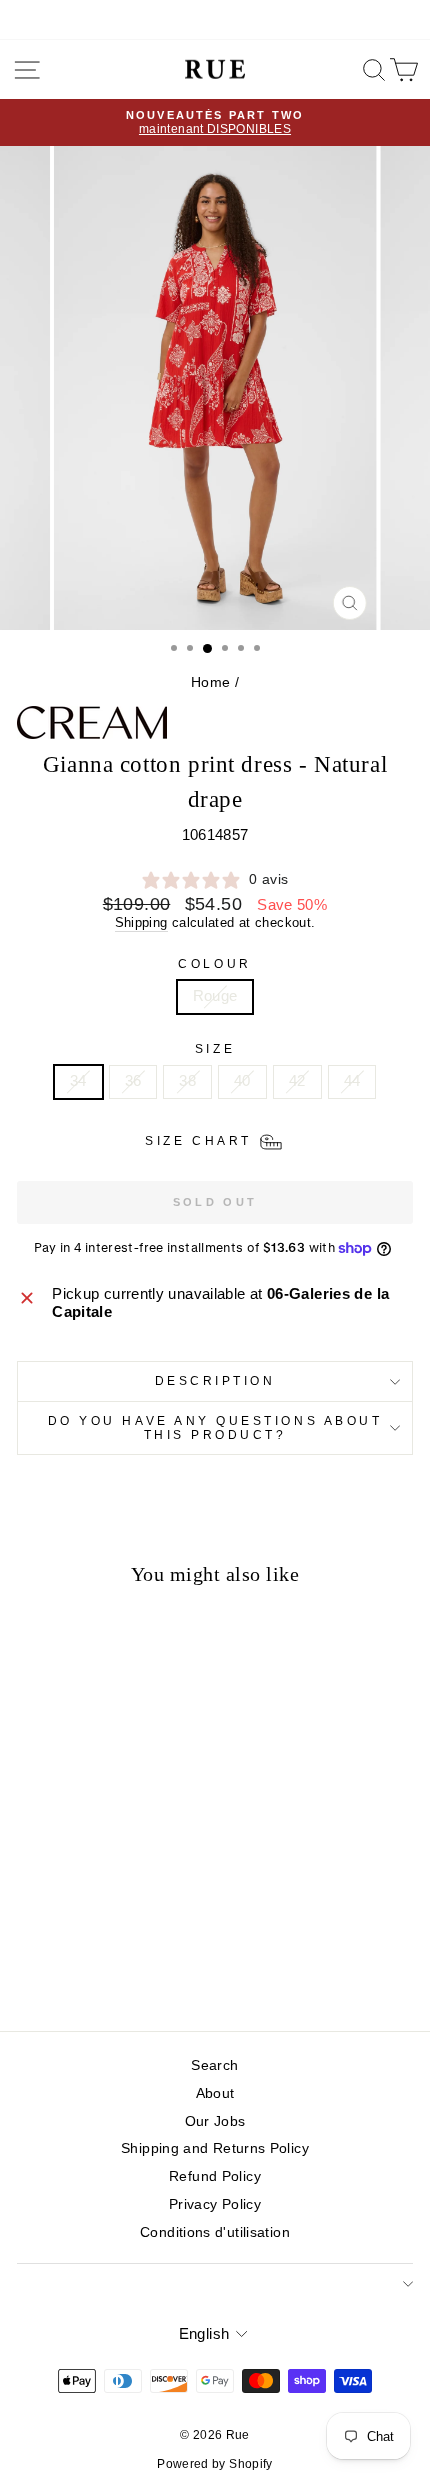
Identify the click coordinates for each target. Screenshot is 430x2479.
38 (187, 1081)
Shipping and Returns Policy (215, 2148)
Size (215, 1048)
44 (352, 1081)
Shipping (141, 923)
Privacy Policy (215, 2204)
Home (210, 682)
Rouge (215, 996)
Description (215, 1380)
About (215, 2093)
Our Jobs (215, 2121)
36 (133, 1081)
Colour (214, 963)
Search (214, 2065)
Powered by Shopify (215, 2464)
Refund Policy (215, 2176)
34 (78, 1081)
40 (242, 1081)
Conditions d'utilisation (215, 2232)
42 (297, 1081)
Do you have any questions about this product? (215, 1427)
